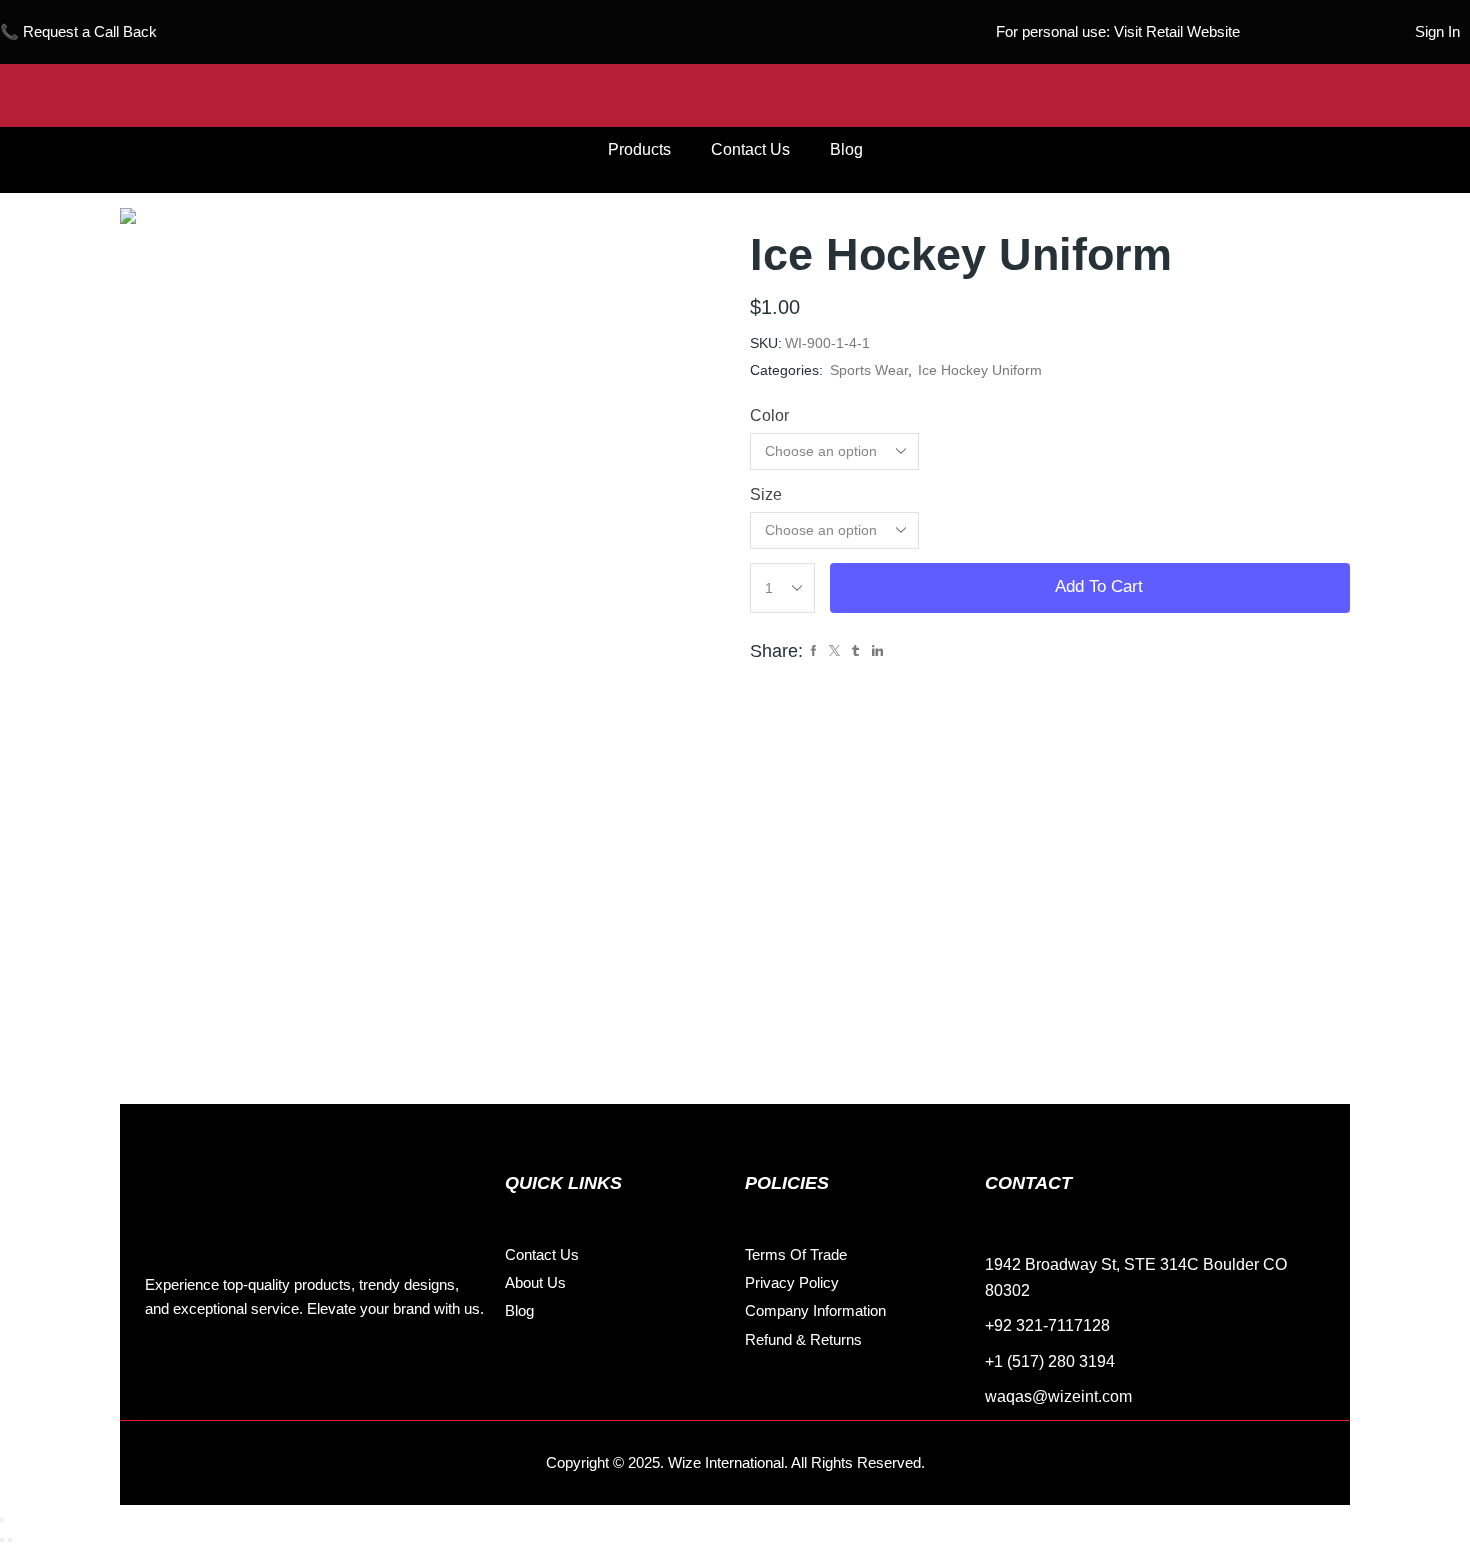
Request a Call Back (90, 31)
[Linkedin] (255, 1371)
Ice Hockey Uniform (980, 370)
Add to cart (1099, 586)
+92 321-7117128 (1047, 1325)
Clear (950, 530)
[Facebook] (165, 1371)
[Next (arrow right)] (10, 1540)
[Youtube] (300, 1371)
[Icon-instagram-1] (210, 1371)
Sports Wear (869, 370)
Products (639, 149)
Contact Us (750, 149)
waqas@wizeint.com (1058, 1396)
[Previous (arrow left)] (2, 1540)
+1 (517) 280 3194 (1050, 1361)
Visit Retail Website (1177, 31)
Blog (846, 149)
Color (769, 415)
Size (766, 494)
